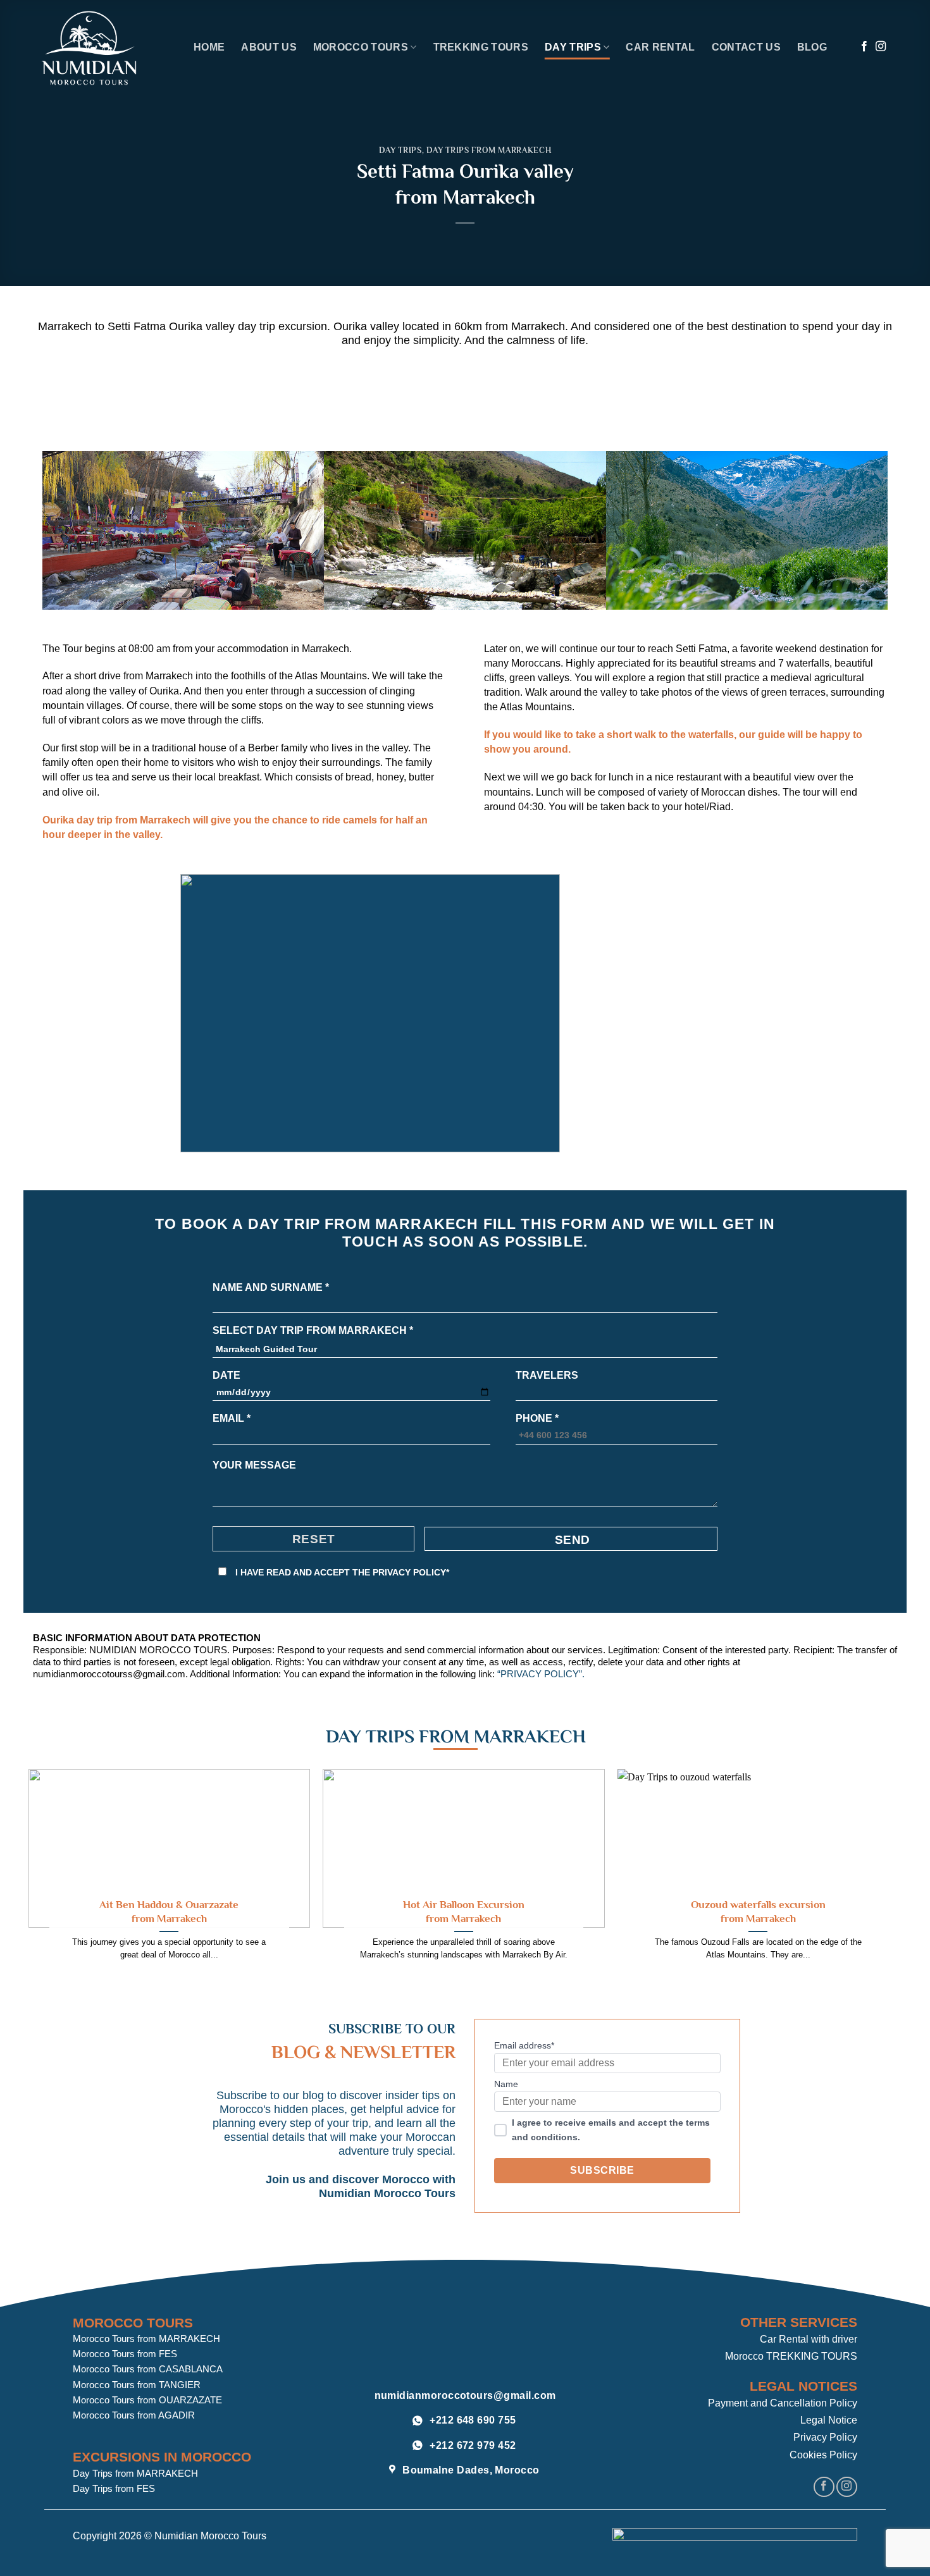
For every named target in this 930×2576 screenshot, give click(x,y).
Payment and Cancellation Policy (783, 2403)
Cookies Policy (823, 2455)
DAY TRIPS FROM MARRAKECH (489, 150)
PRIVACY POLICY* (411, 1572)
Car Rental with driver (809, 2339)
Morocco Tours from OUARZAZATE (147, 2400)
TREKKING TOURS (481, 47)
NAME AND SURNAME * (271, 1287)
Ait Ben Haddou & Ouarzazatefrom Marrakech (169, 1911)
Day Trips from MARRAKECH (135, 2473)
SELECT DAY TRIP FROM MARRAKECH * (313, 1330)
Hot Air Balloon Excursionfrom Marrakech (464, 1911)
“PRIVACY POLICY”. (541, 1674)
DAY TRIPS (573, 47)
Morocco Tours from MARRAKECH (146, 2339)
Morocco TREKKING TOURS (791, 2356)
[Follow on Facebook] (864, 47)
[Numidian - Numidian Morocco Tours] (108, 48)
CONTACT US (746, 47)
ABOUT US (269, 47)
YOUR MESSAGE (254, 1465)
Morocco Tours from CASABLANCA (148, 2369)
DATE (226, 1375)
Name (506, 2084)
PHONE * (537, 1418)
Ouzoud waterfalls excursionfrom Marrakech (758, 1911)
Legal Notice (829, 2420)
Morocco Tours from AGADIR (134, 2415)
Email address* (524, 2045)
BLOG (812, 47)
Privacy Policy (825, 2437)
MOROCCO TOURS (361, 47)
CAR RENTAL (660, 47)
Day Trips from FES (114, 2488)
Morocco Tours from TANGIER (137, 2385)
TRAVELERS (547, 1375)
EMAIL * (232, 1418)
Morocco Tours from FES (125, 2354)
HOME (209, 47)
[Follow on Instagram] (881, 47)
